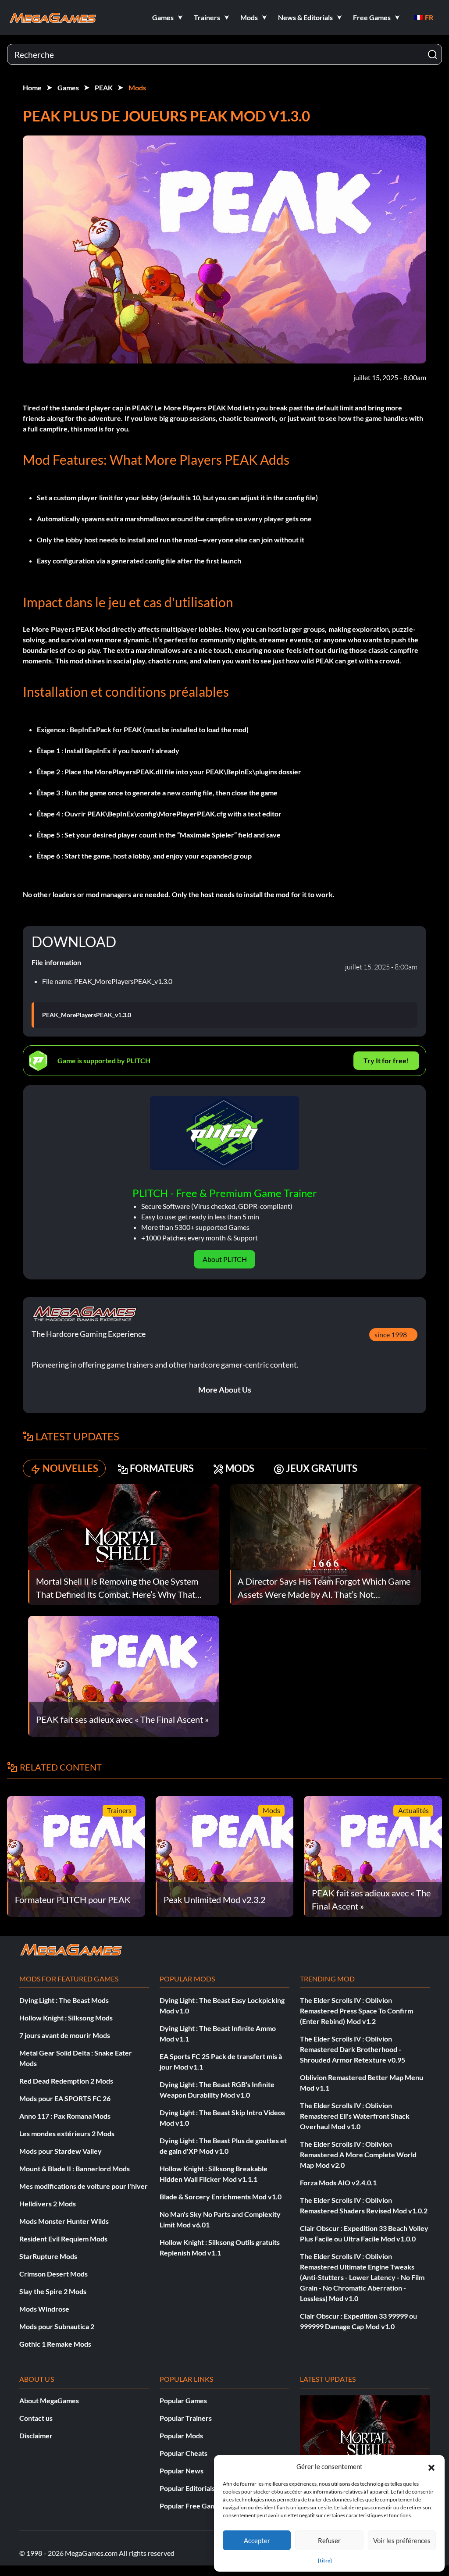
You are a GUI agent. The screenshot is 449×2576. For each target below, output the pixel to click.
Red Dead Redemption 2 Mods (66, 2081)
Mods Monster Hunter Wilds (64, 2221)
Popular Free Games (191, 2506)
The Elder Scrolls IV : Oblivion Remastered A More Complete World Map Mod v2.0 (358, 2154)
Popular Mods (181, 2435)
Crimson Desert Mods (53, 2274)
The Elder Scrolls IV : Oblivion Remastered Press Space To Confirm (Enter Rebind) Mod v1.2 (356, 2011)
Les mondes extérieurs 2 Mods (67, 2133)
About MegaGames (49, 2400)
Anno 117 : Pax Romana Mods (65, 2116)
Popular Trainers (186, 2418)
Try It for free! (386, 1060)
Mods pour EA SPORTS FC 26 (65, 2098)
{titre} (325, 2560)
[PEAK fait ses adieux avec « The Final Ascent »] (124, 1675)
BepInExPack (91, 729)
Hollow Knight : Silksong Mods (66, 2018)
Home (32, 87)
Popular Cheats (184, 2453)
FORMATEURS (162, 1468)
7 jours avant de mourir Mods (65, 2035)
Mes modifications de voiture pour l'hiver (84, 2186)
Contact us (36, 2418)
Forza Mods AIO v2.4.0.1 (338, 2182)
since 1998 (391, 1334)
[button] (431, 2466)
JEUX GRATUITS (322, 1468)
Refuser (329, 2540)
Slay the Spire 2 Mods (53, 2291)
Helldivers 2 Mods (48, 2204)
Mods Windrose (44, 2309)
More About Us (225, 1390)
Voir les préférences (402, 2540)
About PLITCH (225, 1259)
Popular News (182, 2471)
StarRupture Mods (48, 2256)
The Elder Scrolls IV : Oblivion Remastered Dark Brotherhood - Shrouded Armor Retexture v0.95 (353, 2049)
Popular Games (183, 2400)
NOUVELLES (70, 1468)
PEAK (104, 87)
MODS (240, 1468)
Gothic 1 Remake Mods (55, 2344)
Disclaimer (36, 2435)
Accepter (257, 2540)
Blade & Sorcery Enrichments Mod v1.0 (221, 2197)
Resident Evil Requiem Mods (63, 2239)
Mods (137, 87)
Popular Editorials (187, 2488)
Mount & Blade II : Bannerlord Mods (75, 2168)
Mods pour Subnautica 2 (57, 2326)
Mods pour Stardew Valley (61, 2151)
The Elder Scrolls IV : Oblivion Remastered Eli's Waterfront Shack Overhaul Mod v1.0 (355, 2116)
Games (68, 87)
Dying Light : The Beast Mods (64, 2000)
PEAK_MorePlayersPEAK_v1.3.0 (87, 1015)
